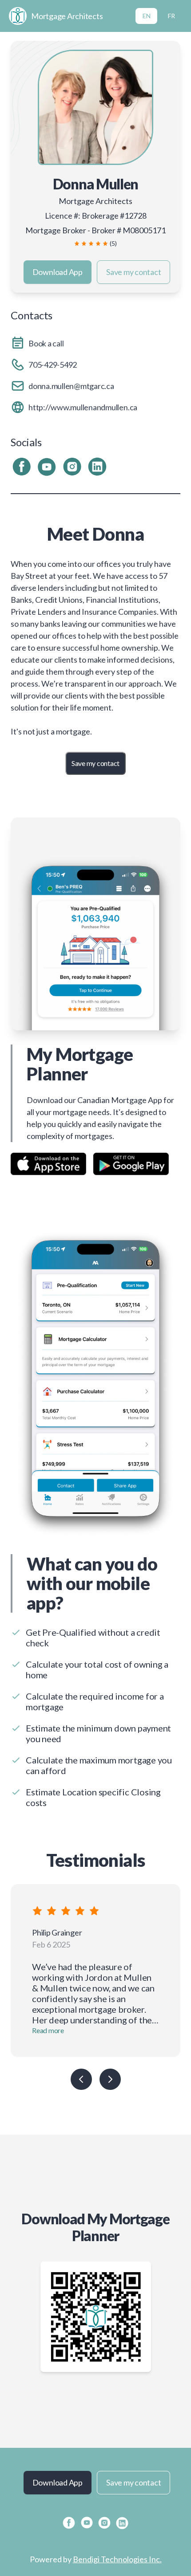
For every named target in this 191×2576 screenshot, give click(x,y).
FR (171, 16)
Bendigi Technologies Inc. (117, 2559)
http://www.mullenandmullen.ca (83, 407)
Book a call (46, 343)
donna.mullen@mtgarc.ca (71, 386)
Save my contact (133, 272)
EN (147, 16)
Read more (48, 2030)
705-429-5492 (53, 365)
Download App (58, 272)
